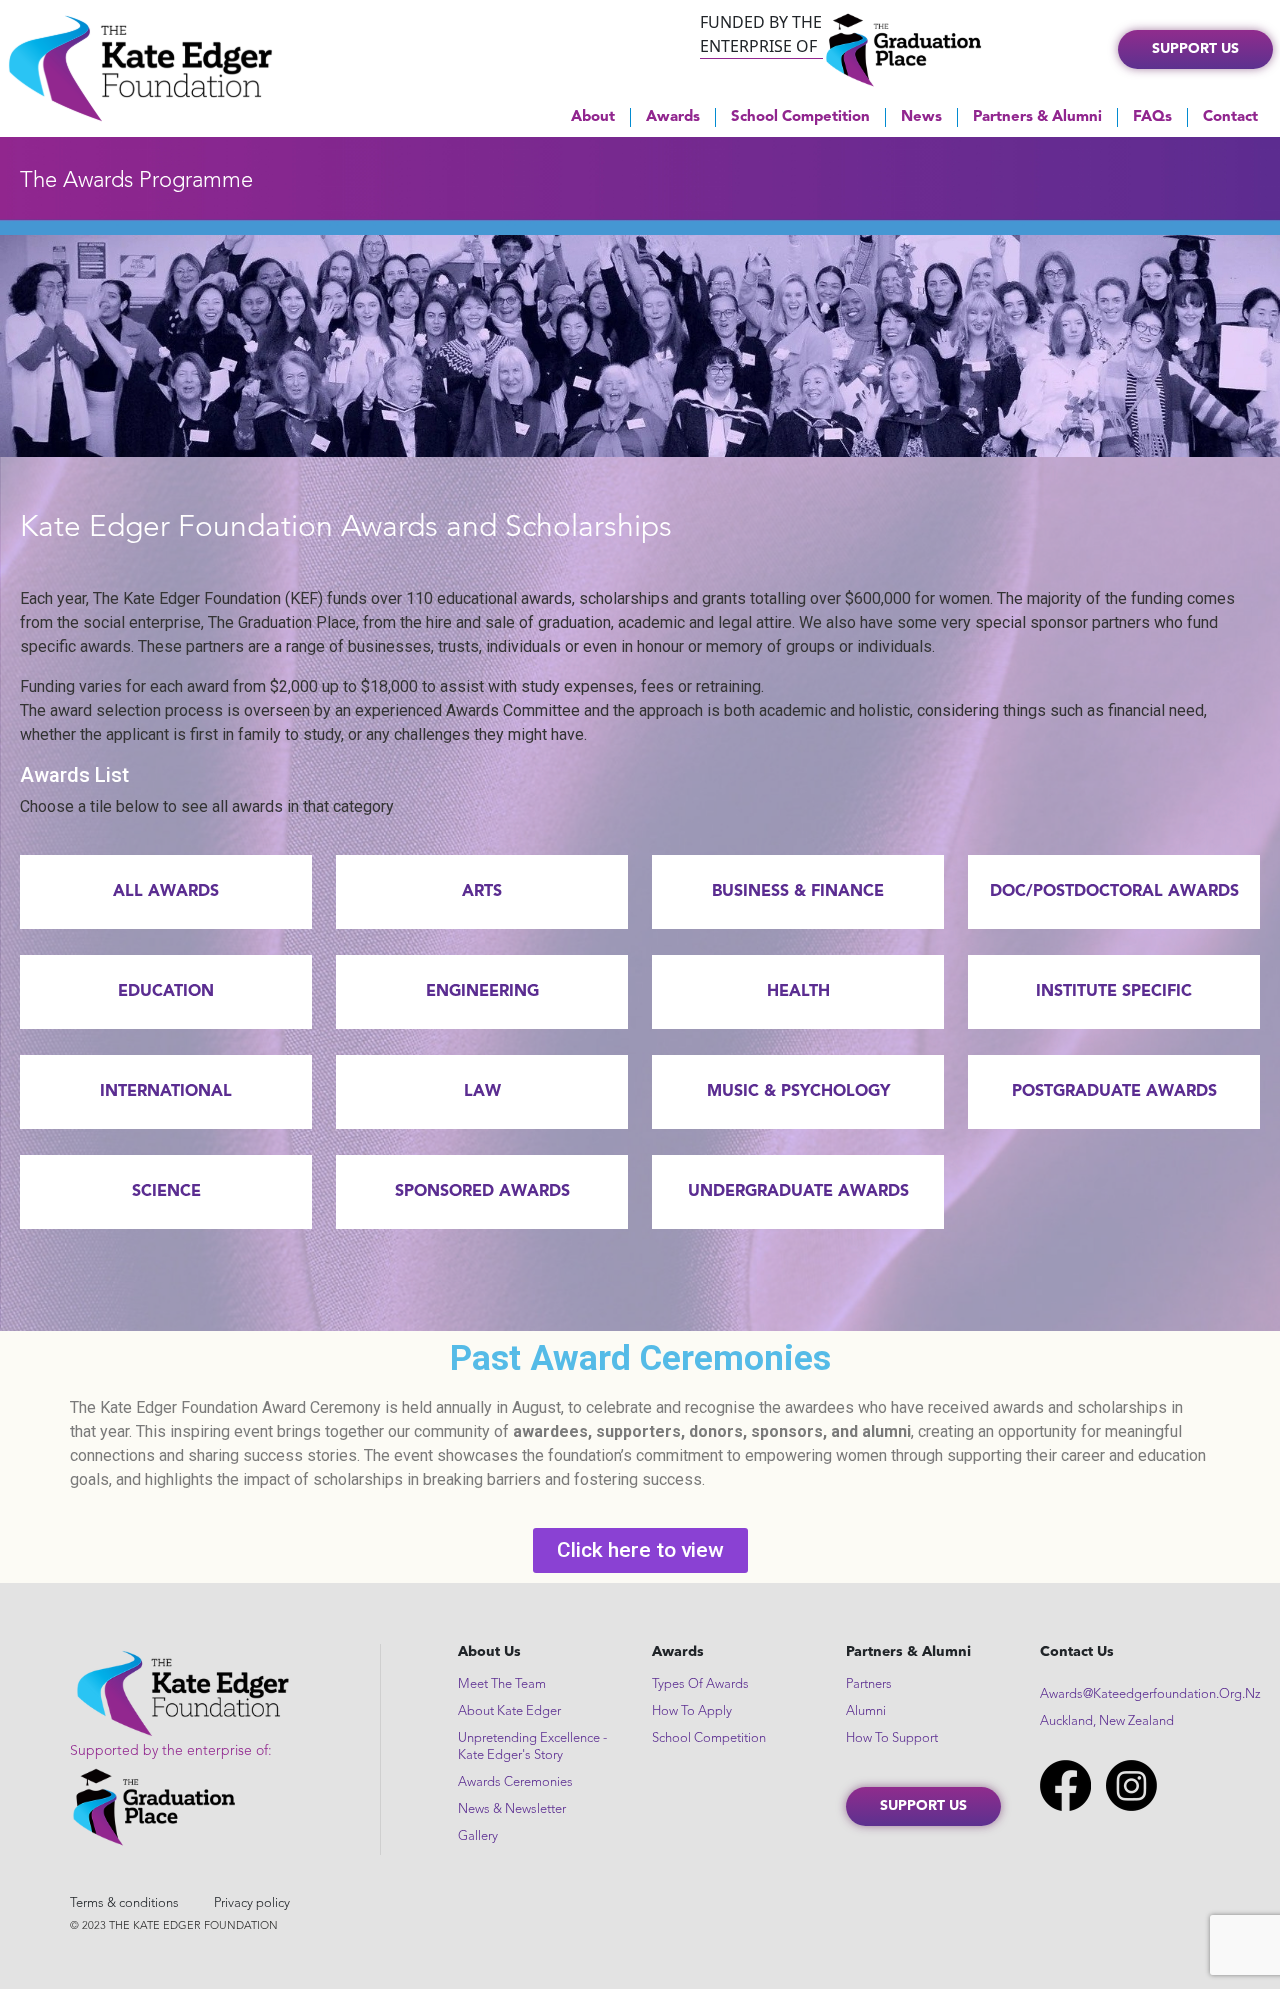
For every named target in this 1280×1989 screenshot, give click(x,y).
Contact (1230, 117)
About (593, 117)
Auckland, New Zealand (1107, 1721)
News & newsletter (512, 1809)
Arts (482, 892)
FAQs (1152, 117)
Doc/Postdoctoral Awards (1114, 892)
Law (482, 1092)
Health (798, 992)
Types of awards (700, 1684)
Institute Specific (1114, 992)
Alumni (866, 1711)
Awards (673, 117)
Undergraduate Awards (798, 1192)
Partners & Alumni (1037, 117)
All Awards (166, 892)
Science (166, 1192)
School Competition (800, 117)
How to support (892, 1738)
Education (166, 992)
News (921, 117)
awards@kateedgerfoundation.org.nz (1150, 1694)
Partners (869, 1684)
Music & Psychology (798, 1092)
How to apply (692, 1711)
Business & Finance (798, 892)
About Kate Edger (509, 1711)
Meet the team (502, 1684)
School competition (709, 1738)
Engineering (482, 992)
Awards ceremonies (515, 1782)
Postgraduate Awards (1114, 1092)
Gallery (478, 1836)
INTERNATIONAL (166, 1092)
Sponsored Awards (482, 1192)
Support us (1195, 49)
